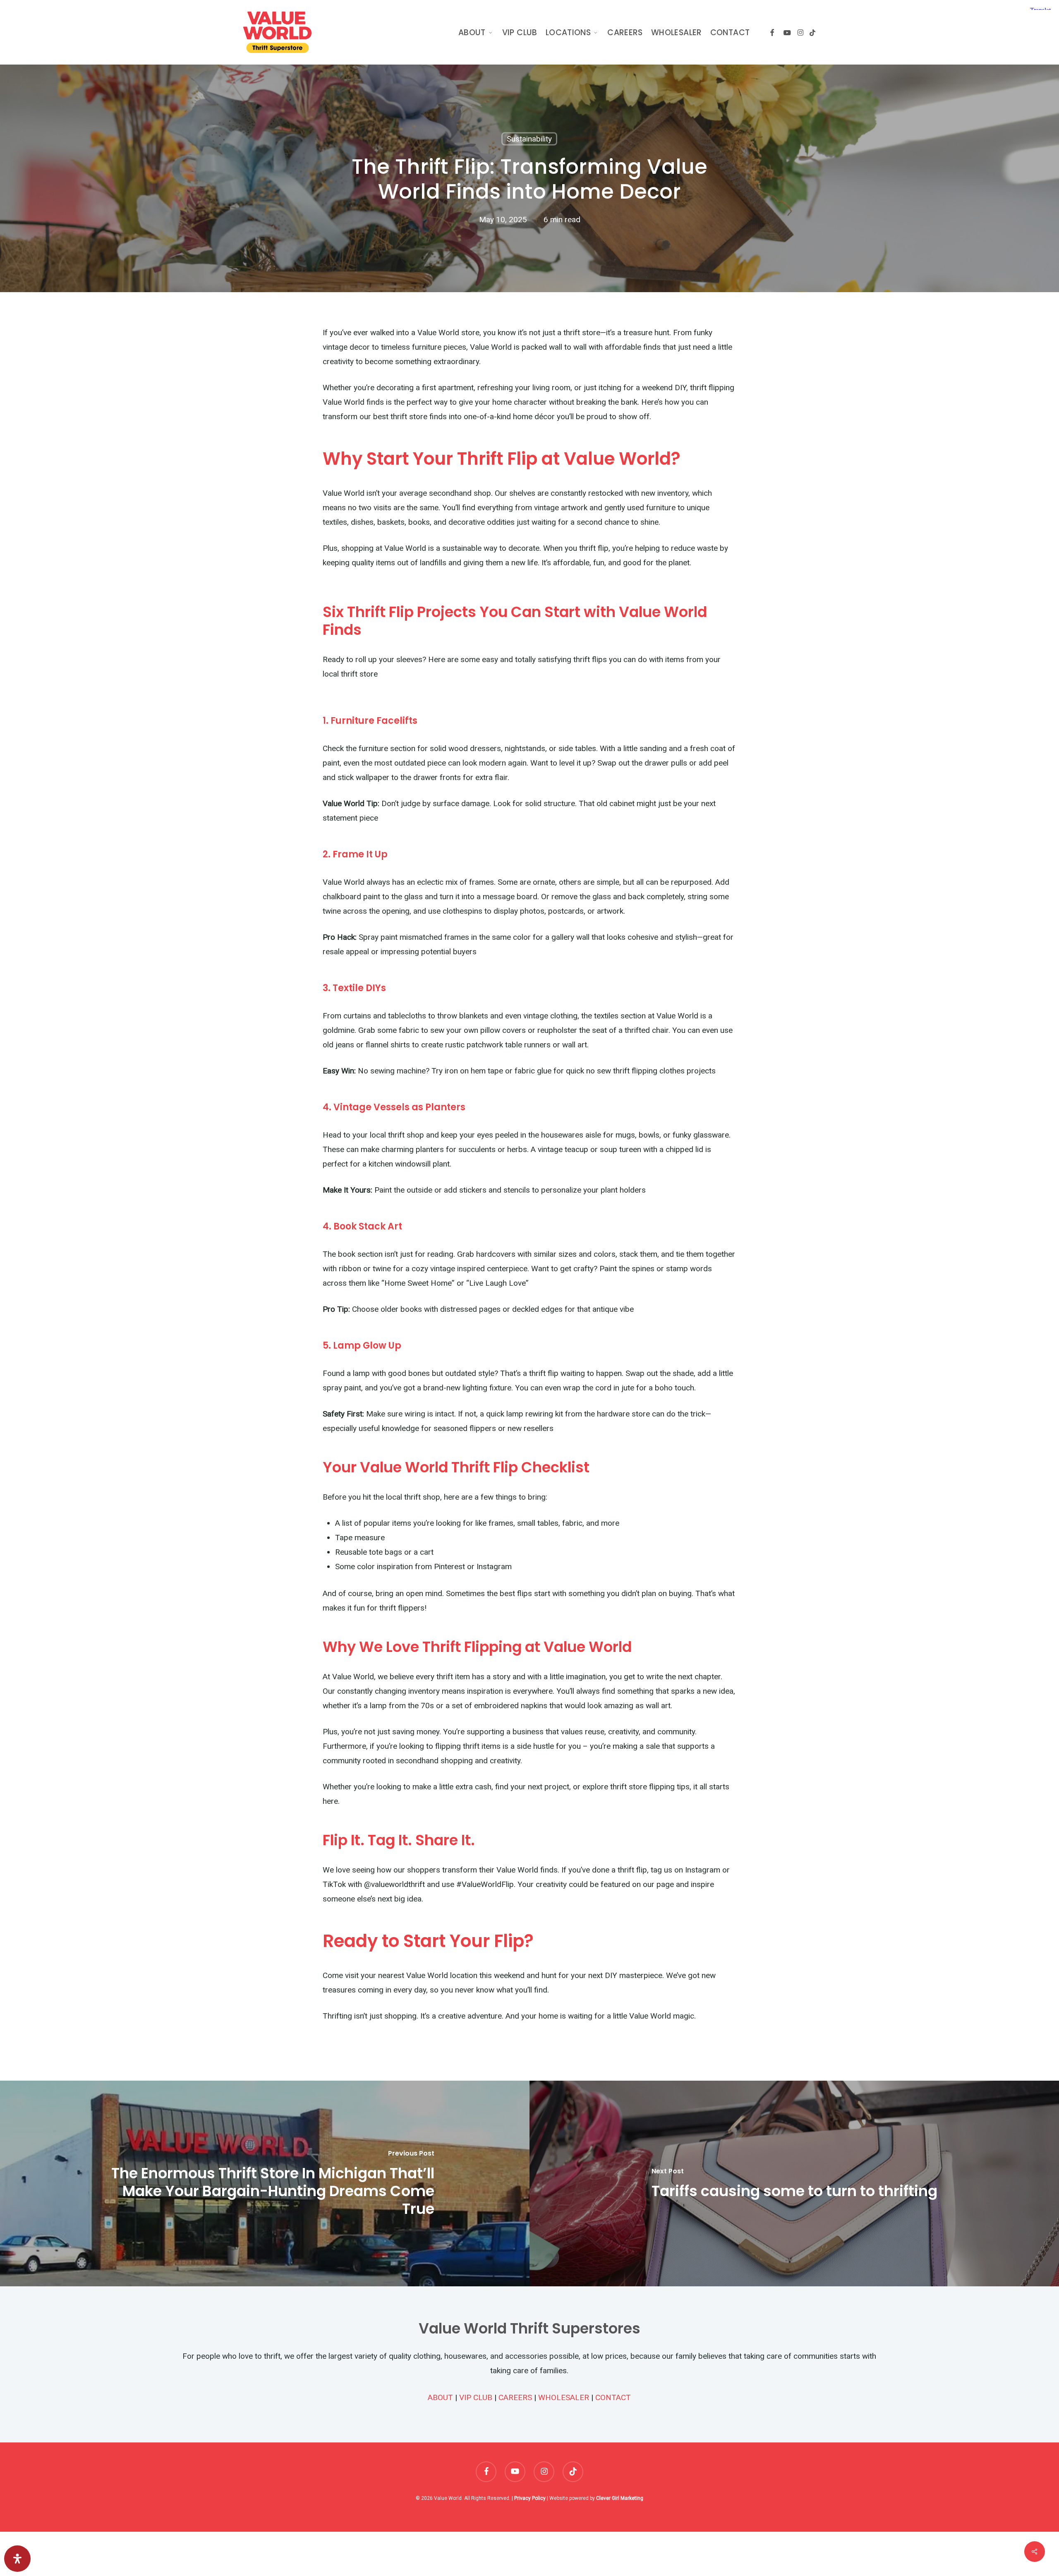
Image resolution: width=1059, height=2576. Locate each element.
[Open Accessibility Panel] (17, 2559)
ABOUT (440, 2397)
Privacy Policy (530, 2498)
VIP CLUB (476, 2397)
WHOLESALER (564, 2397)
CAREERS (515, 2397)
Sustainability (529, 139)
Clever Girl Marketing (620, 2498)
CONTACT (613, 2397)
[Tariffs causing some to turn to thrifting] (794, 2183)
